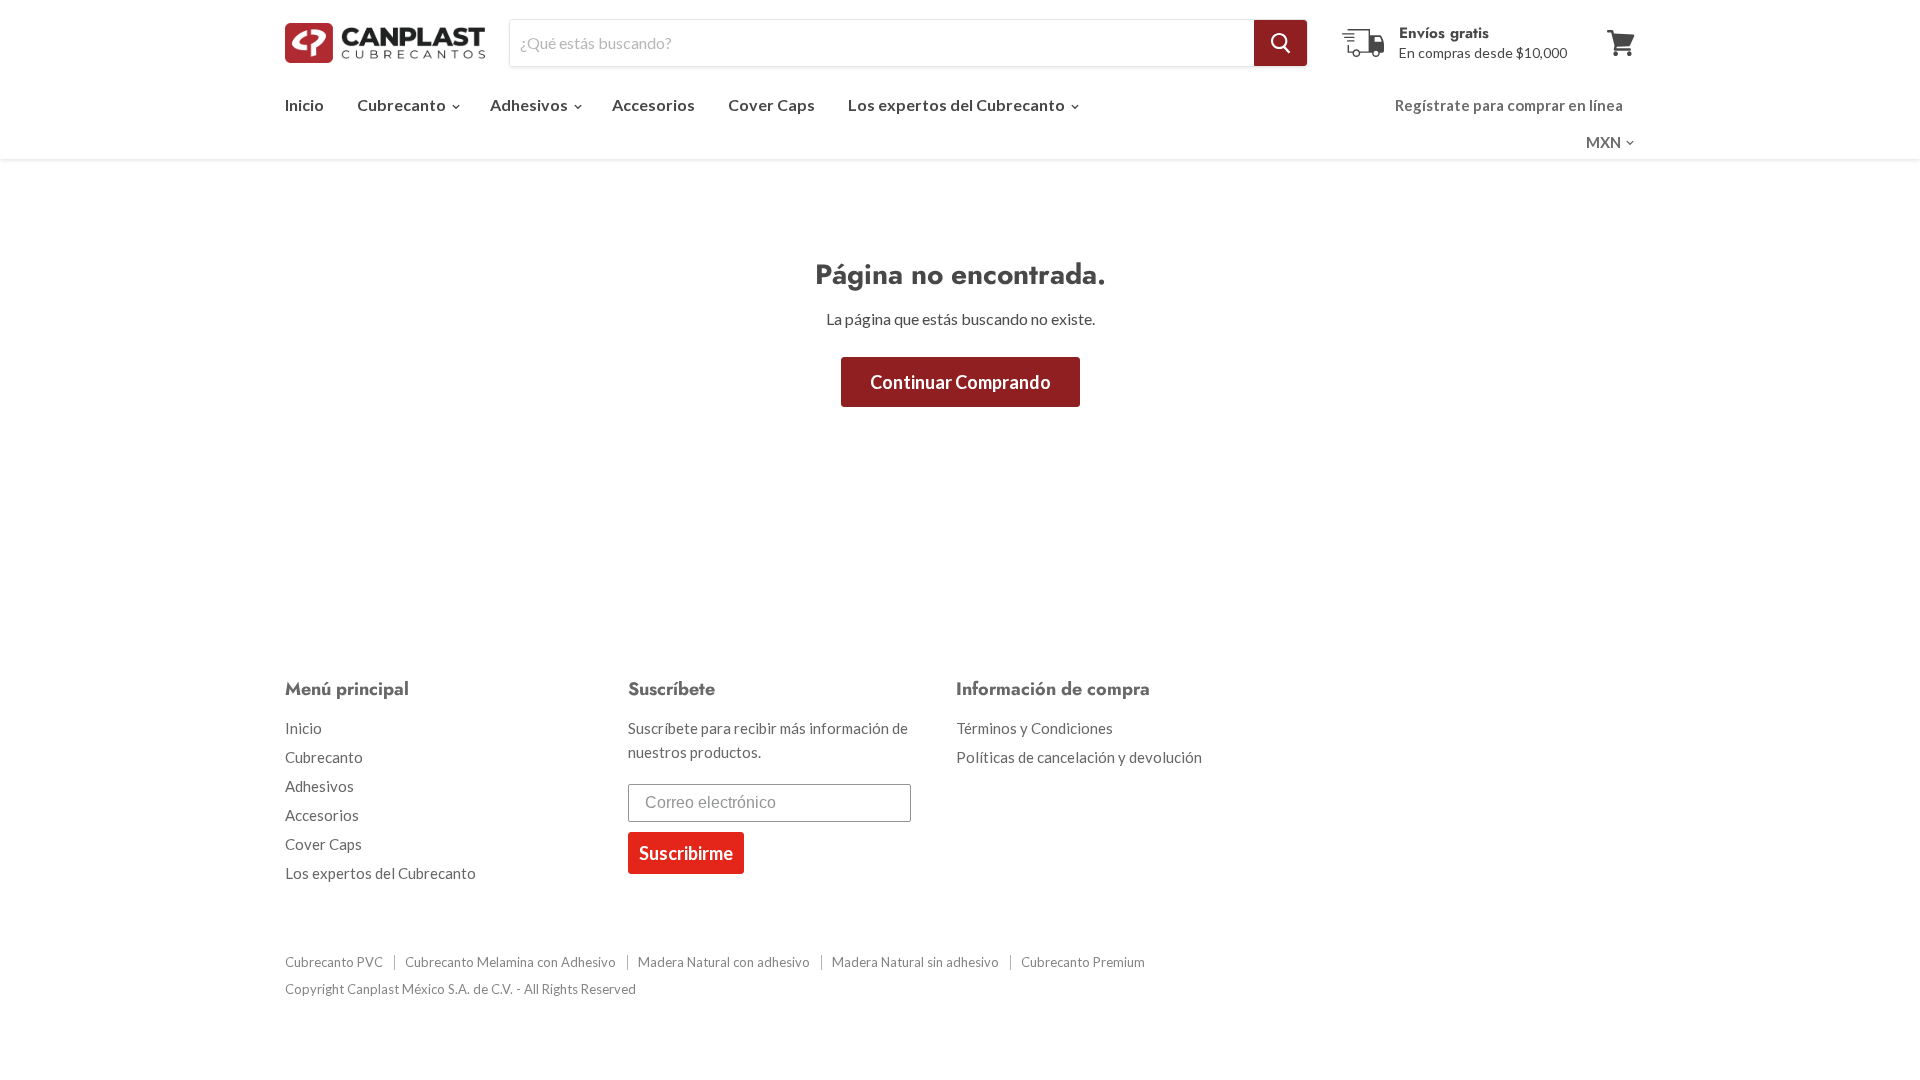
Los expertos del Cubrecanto (958, 104)
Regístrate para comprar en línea (1509, 105)
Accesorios (653, 104)
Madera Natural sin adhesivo (915, 962)
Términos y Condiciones (1034, 728)
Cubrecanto (403, 104)
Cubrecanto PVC (334, 962)
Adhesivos (530, 104)
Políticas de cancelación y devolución (1079, 757)
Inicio (304, 104)
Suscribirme (686, 853)
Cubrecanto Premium (1083, 962)
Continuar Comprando (960, 382)
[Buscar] (1280, 43)
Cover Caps (771, 104)
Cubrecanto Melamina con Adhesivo (510, 962)
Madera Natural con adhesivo (724, 962)
